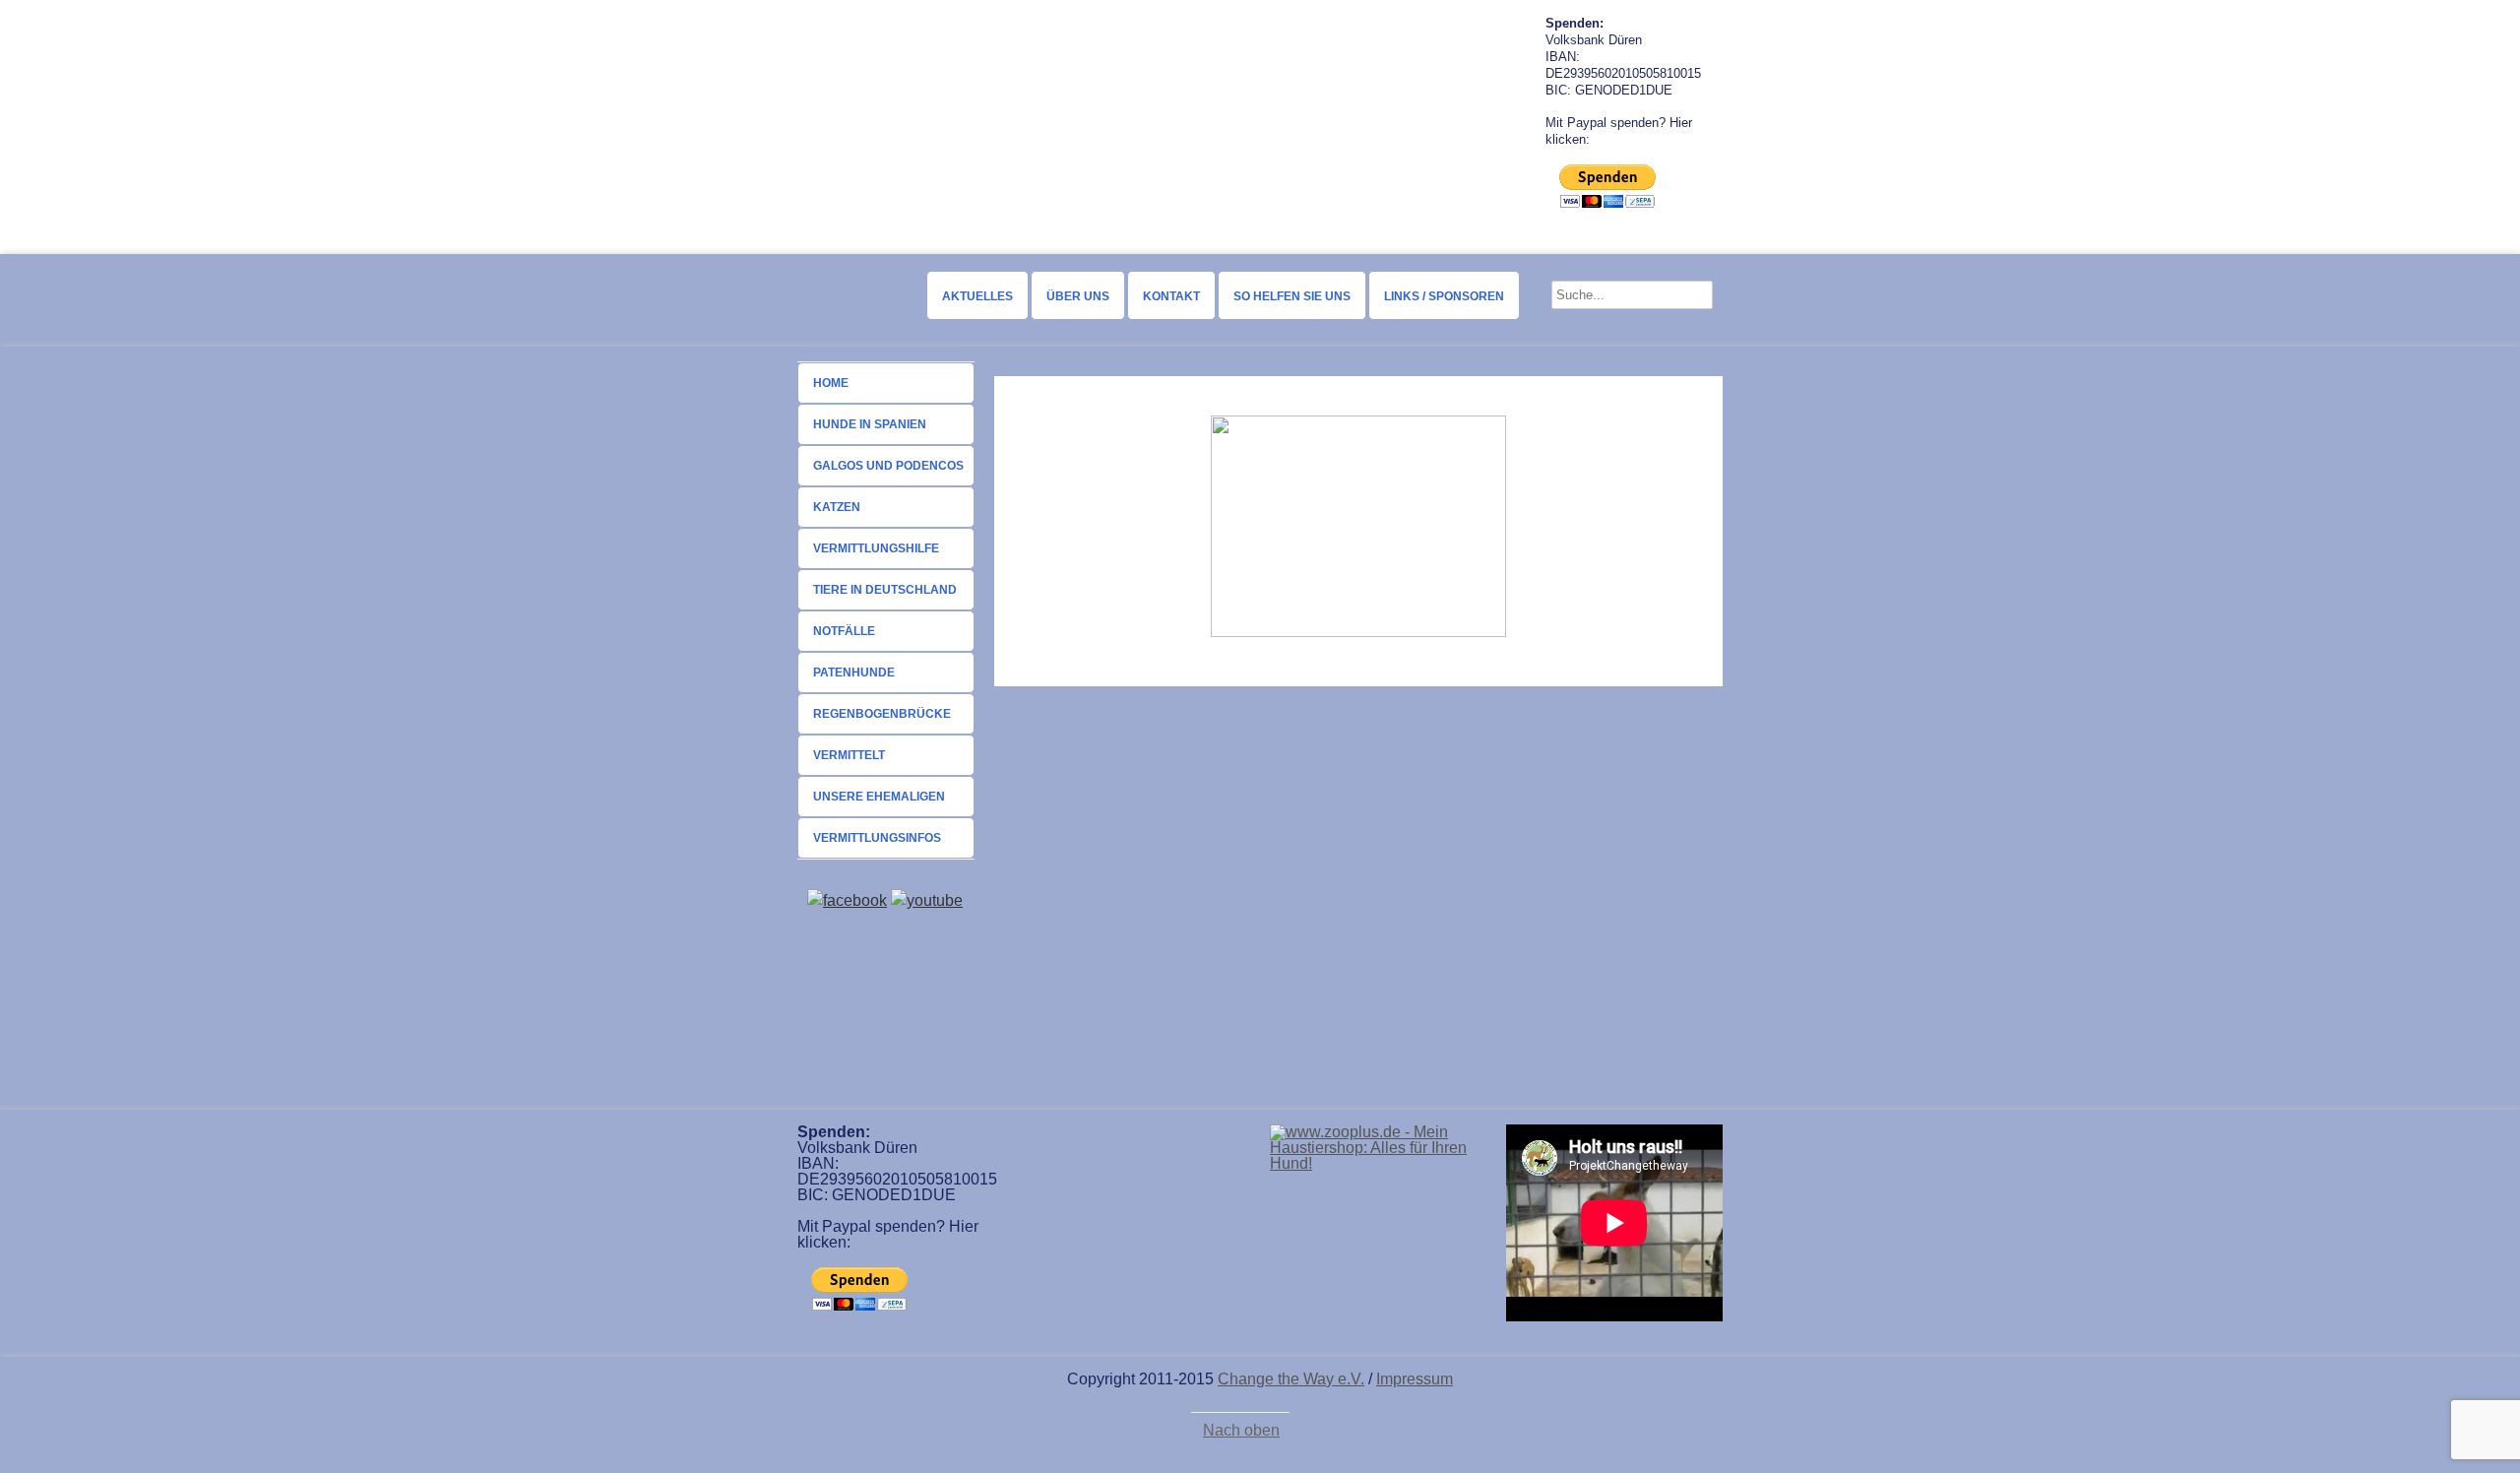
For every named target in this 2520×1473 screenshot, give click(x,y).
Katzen (837, 507)
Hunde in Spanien (870, 424)
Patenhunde (854, 672)
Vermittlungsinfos (877, 838)
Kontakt (1171, 296)
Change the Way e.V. (1291, 1379)
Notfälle (844, 631)
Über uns (1078, 296)
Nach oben (1241, 1431)
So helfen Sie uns (1292, 296)
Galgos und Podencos (888, 466)
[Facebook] (847, 900)
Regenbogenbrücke (882, 714)
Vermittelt (849, 755)
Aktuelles (977, 296)
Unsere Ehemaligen (879, 797)
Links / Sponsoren (1444, 296)
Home (831, 383)
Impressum (1415, 1379)
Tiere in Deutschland (885, 590)
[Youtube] (927, 900)
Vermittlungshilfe (876, 548)
